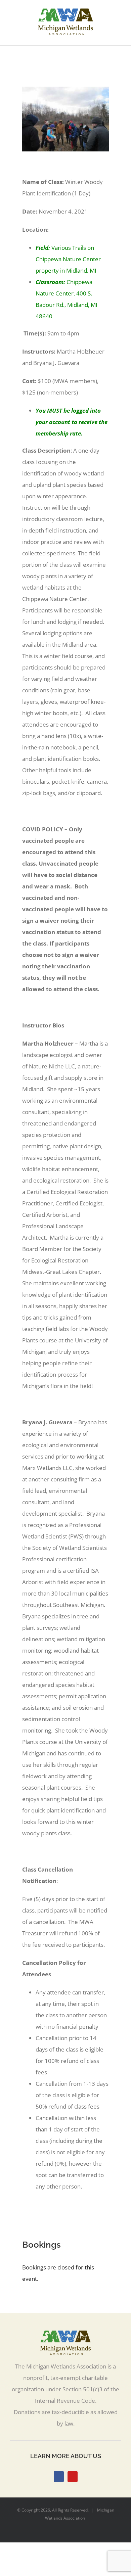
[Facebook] (59, 2477)
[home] (65, 2336)
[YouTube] (73, 2477)
